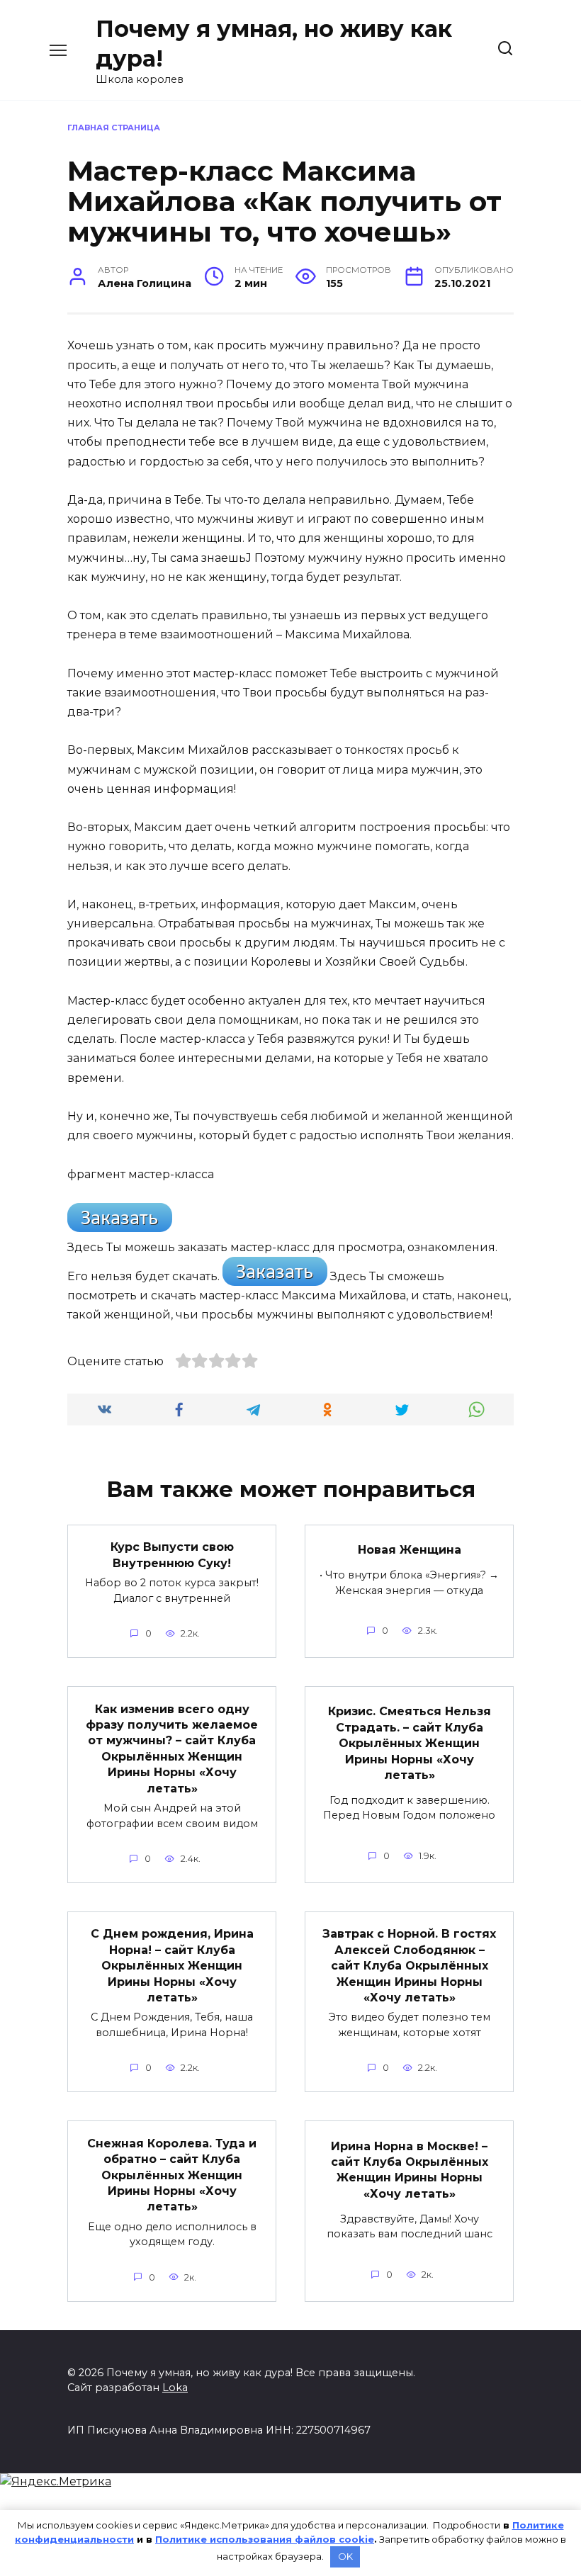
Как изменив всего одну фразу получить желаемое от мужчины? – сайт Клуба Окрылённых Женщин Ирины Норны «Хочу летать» (172, 1748)
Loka (175, 2388)
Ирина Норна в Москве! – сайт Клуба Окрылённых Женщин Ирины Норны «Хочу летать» (410, 2169)
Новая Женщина (410, 1550)
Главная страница (114, 128)
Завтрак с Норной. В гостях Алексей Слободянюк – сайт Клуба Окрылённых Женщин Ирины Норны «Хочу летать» (409, 1966)
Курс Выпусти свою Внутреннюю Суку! (172, 1555)
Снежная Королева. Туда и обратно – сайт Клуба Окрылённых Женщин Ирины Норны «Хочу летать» (172, 2175)
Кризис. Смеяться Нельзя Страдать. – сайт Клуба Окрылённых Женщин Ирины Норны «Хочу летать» (410, 1743)
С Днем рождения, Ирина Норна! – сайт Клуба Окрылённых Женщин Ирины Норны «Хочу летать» (172, 1966)
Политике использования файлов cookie (265, 2539)
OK (345, 2556)
